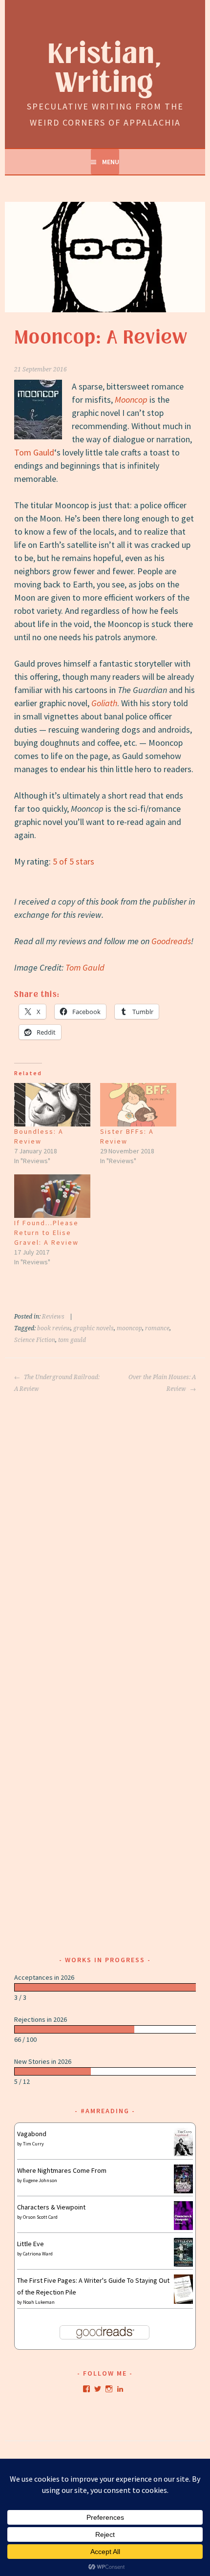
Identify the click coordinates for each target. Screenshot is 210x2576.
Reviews (53, 1317)
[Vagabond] (183, 2154)
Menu (111, 162)
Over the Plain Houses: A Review (162, 1383)
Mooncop (131, 400)
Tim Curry (33, 2144)
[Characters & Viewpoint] (183, 2228)
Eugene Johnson (40, 2180)
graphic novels (94, 1328)
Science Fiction (35, 1340)
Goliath (104, 703)
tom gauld (72, 1340)
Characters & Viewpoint (51, 2207)
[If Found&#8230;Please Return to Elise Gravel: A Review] (52, 1196)
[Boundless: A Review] (52, 1105)
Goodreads (171, 941)
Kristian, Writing (105, 69)
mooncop (129, 1328)
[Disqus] (105, 1517)
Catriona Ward (38, 2254)
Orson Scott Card (40, 2217)
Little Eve (31, 2244)
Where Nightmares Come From (62, 2170)
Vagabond (32, 2134)
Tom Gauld (34, 452)
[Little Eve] (183, 2264)
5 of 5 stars (73, 861)
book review (54, 1328)
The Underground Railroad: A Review (57, 1383)
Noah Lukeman (39, 2302)
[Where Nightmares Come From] (183, 2191)
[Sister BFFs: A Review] (138, 1105)
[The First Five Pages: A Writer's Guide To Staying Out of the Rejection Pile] (183, 2302)
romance (157, 1328)
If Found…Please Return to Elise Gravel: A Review (46, 1233)
